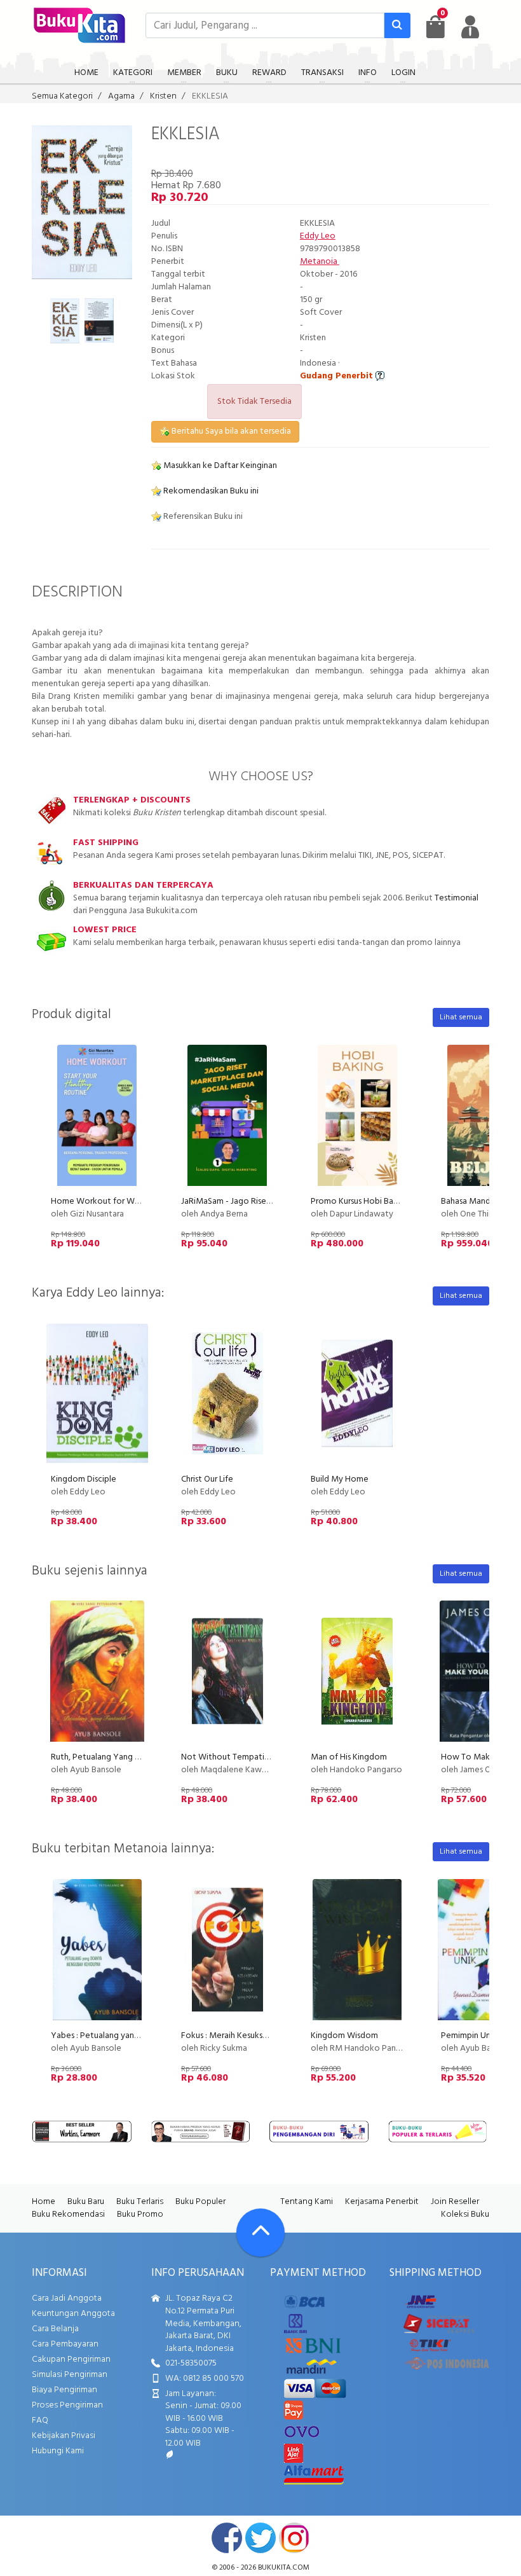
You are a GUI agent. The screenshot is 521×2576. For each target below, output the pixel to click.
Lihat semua (461, 1017)
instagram (294, 2538)
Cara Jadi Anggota (67, 2298)
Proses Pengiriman (67, 2405)
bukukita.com (284, 2568)
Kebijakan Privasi (64, 2436)
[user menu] (470, 27)
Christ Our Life (207, 1479)
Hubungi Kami (58, 2451)
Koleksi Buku (465, 2214)
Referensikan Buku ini (202, 517)
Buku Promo (140, 2214)
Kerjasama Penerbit (382, 2202)
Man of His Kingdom (349, 1757)
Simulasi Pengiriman (70, 2375)
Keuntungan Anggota (73, 2314)
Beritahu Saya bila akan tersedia (230, 431)
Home (44, 2202)
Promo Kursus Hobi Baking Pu (366, 1202)
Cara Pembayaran (65, 2344)
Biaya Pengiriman (64, 2390)
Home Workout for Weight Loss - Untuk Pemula (142, 1202)
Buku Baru (86, 2202)
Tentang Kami (307, 2202)
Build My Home (340, 1479)
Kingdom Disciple (84, 1479)
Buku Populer (200, 2202)
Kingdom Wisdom (344, 2036)
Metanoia (320, 262)
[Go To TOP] (260, 2233)
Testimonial (457, 898)
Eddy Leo (318, 236)
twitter (260, 2538)
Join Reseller (455, 2202)
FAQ (40, 2421)
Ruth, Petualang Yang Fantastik (110, 1757)
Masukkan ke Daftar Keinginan (219, 466)
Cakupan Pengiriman (71, 2359)
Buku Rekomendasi (68, 2214)
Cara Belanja (55, 2329)
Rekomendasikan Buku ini (210, 491)
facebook (227, 2538)
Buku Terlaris (140, 2202)
